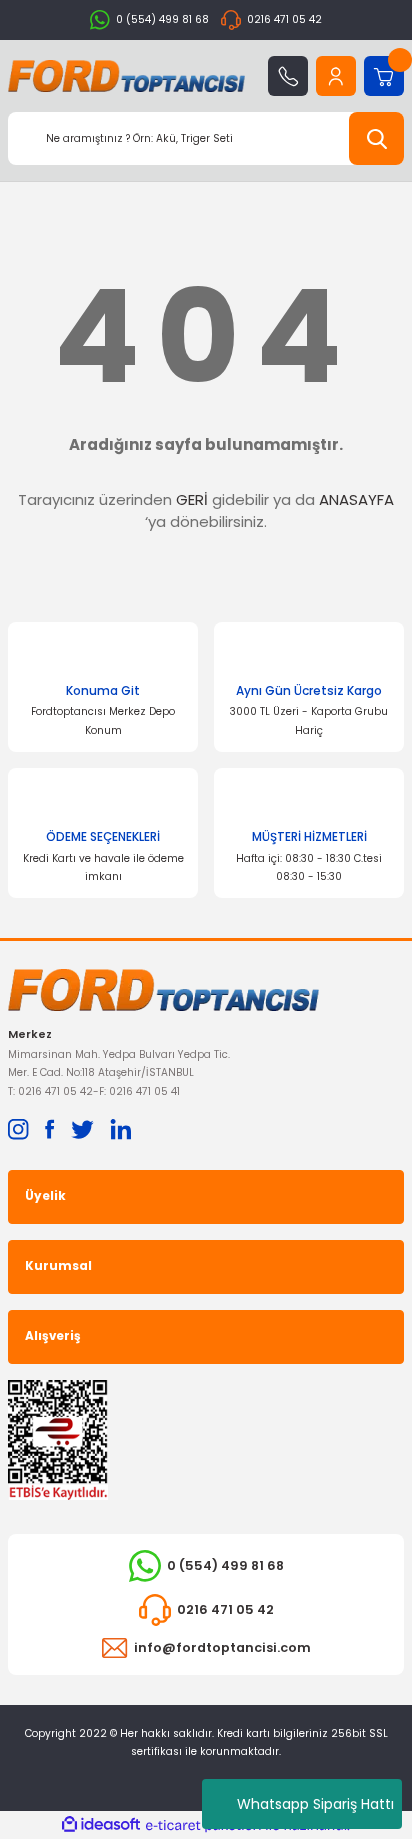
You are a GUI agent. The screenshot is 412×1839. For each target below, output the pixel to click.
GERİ (192, 499)
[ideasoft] (101, 1825)
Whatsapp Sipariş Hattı (315, 1804)
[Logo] (126, 76)
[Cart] (384, 76)
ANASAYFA (356, 499)
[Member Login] (336, 76)
